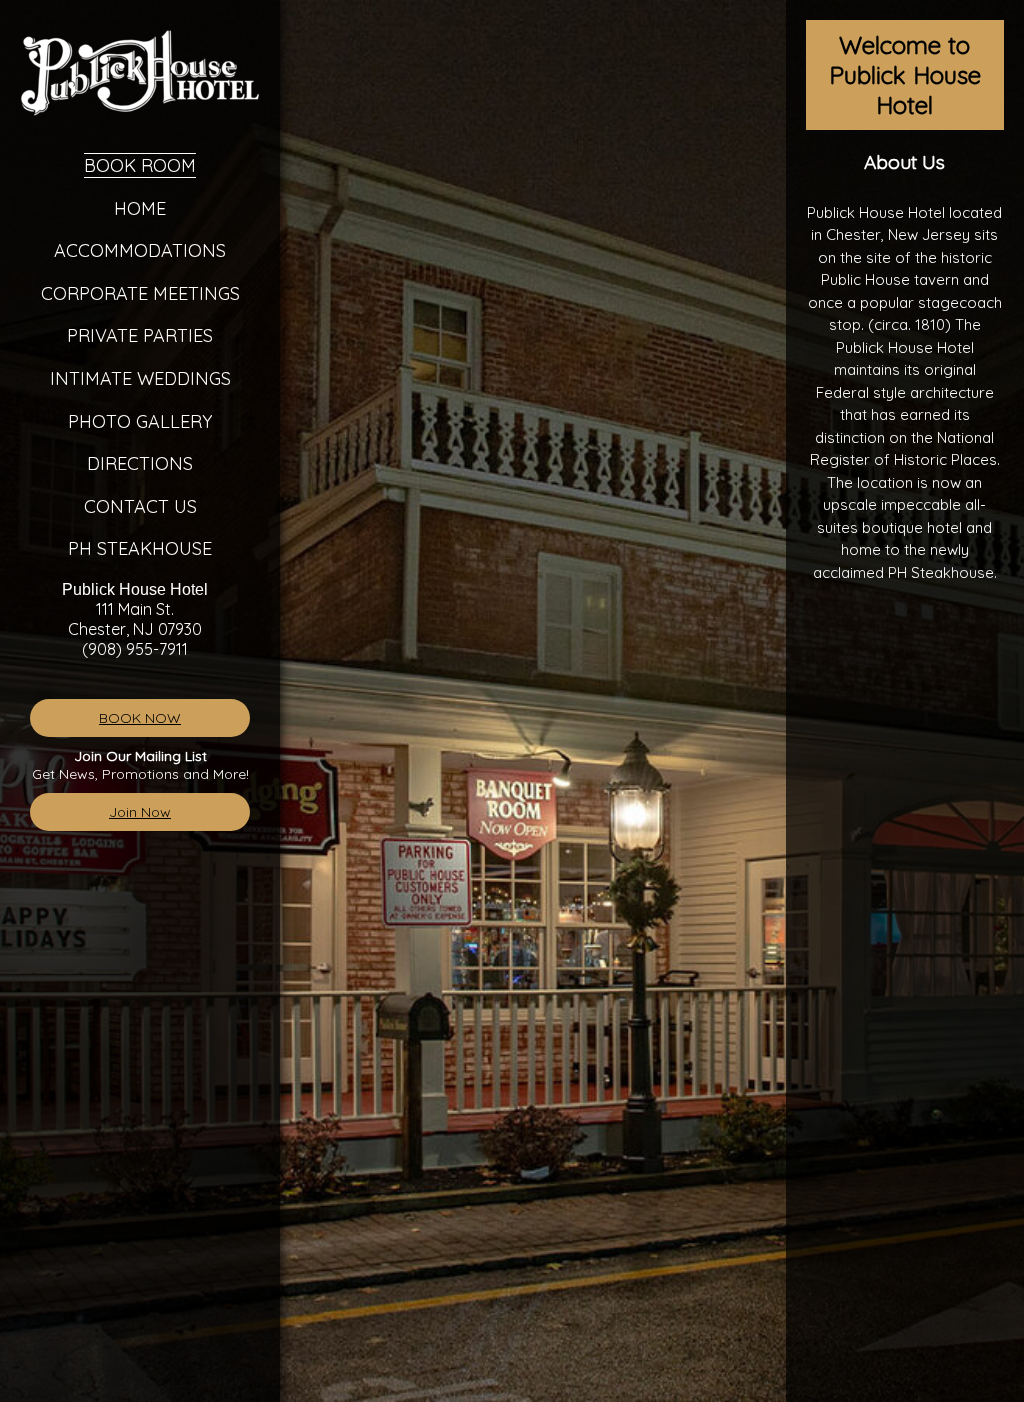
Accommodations (140, 250)
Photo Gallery (140, 421)
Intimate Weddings (140, 378)
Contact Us (140, 506)
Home (140, 208)
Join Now (140, 812)
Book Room (140, 165)
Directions (140, 463)
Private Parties (140, 335)
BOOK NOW (140, 718)
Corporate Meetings (140, 293)
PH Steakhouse (140, 548)
